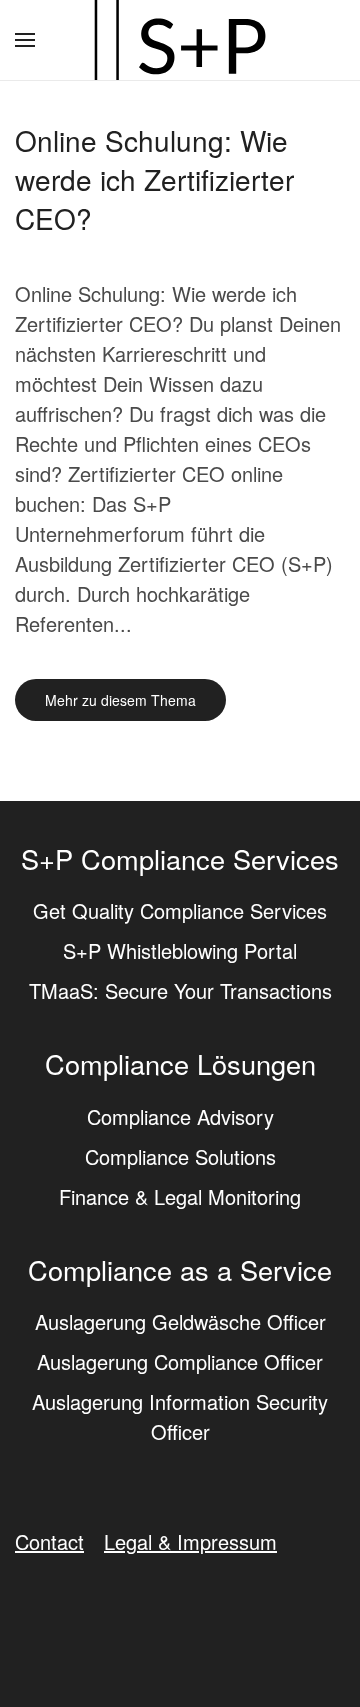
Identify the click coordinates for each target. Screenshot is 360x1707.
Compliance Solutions (180, 1156)
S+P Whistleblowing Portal (180, 950)
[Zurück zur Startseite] (180, 40)
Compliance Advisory (180, 1116)
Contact (49, 1541)
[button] (25, 40)
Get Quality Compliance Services (180, 910)
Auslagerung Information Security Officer (180, 1416)
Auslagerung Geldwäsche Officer (180, 1321)
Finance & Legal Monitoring (180, 1196)
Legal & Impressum (190, 1541)
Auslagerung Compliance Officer (180, 1361)
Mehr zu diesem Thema (120, 700)
